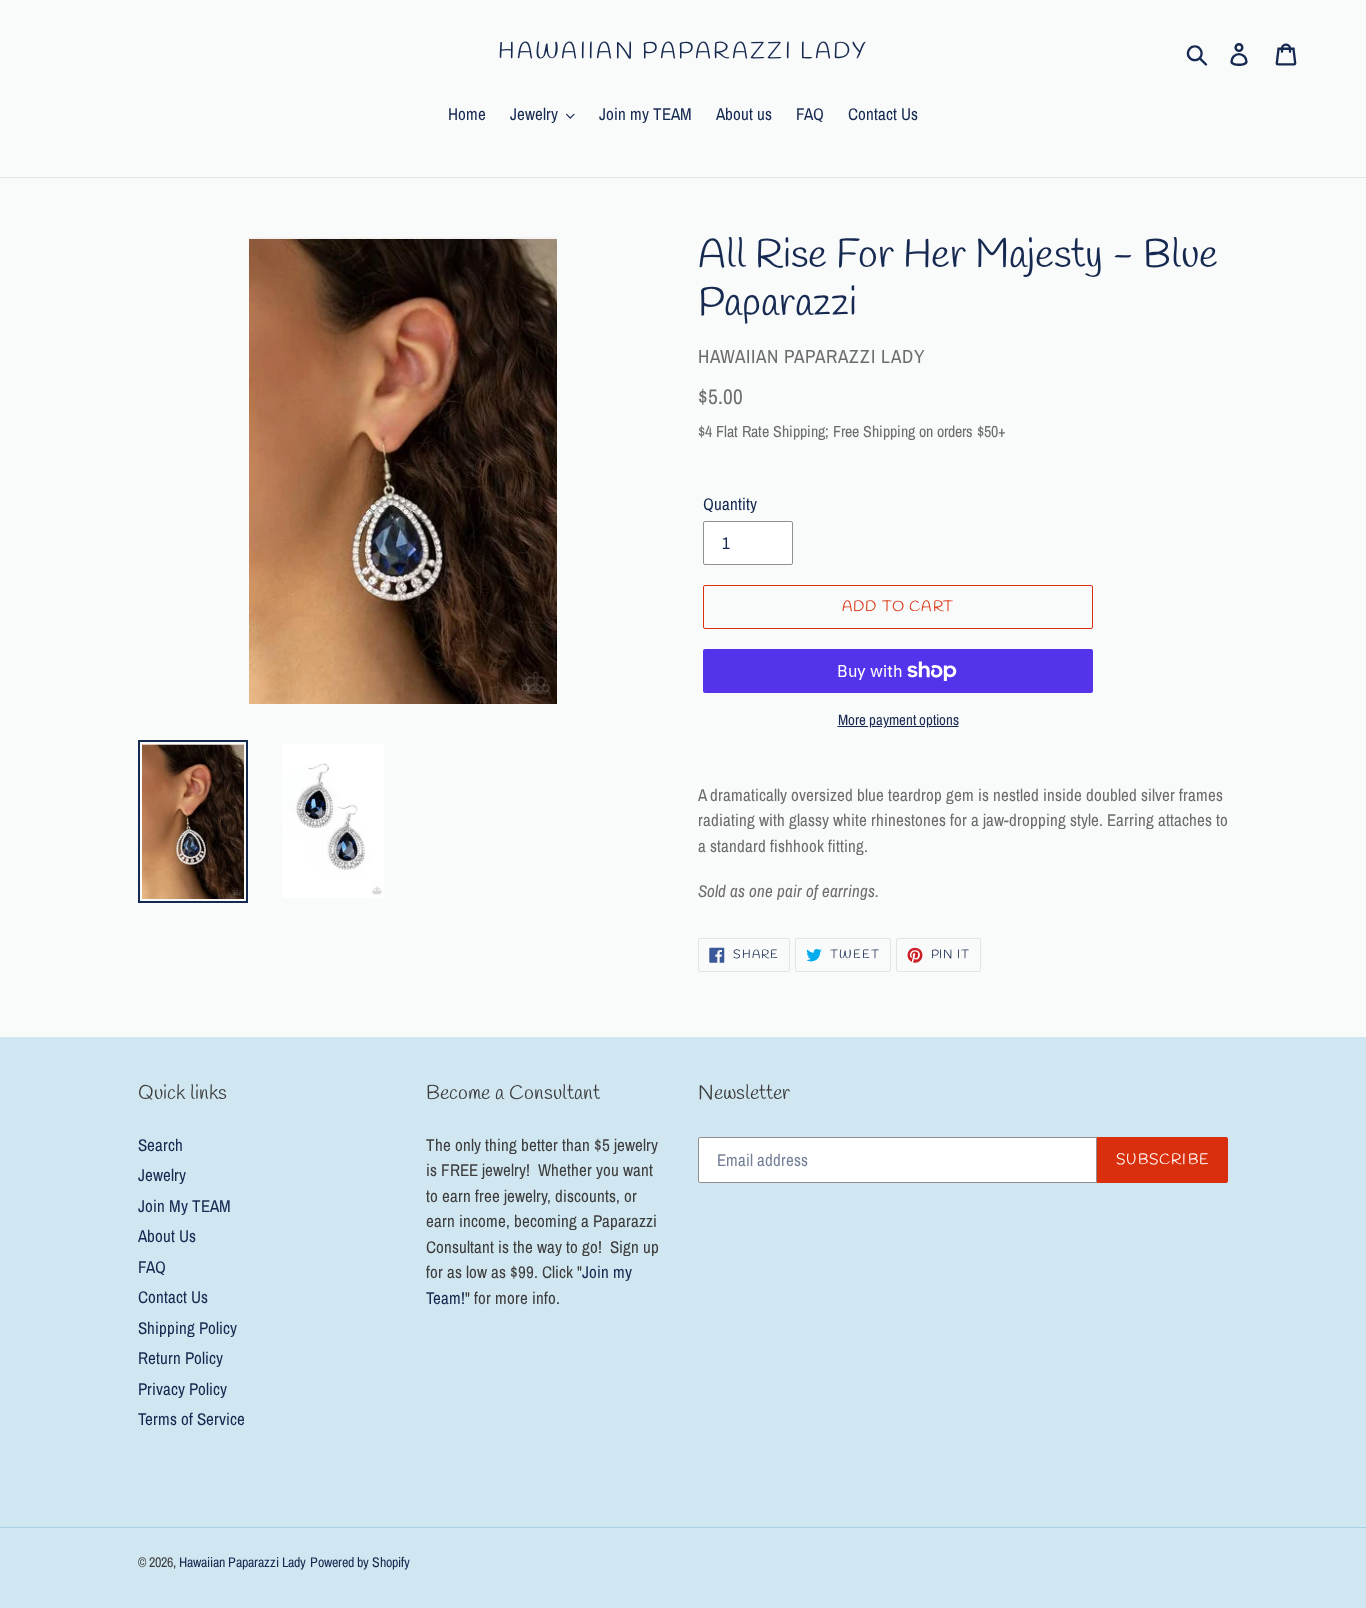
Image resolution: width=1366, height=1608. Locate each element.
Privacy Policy (182, 1388)
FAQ (152, 1266)
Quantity (730, 503)
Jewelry (162, 1174)
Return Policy (180, 1357)
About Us (167, 1235)
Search (160, 1144)
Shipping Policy (187, 1327)
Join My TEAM (184, 1205)
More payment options (898, 719)
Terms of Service (191, 1418)
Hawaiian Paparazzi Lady (683, 53)
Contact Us (173, 1296)
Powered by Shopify (360, 1562)
